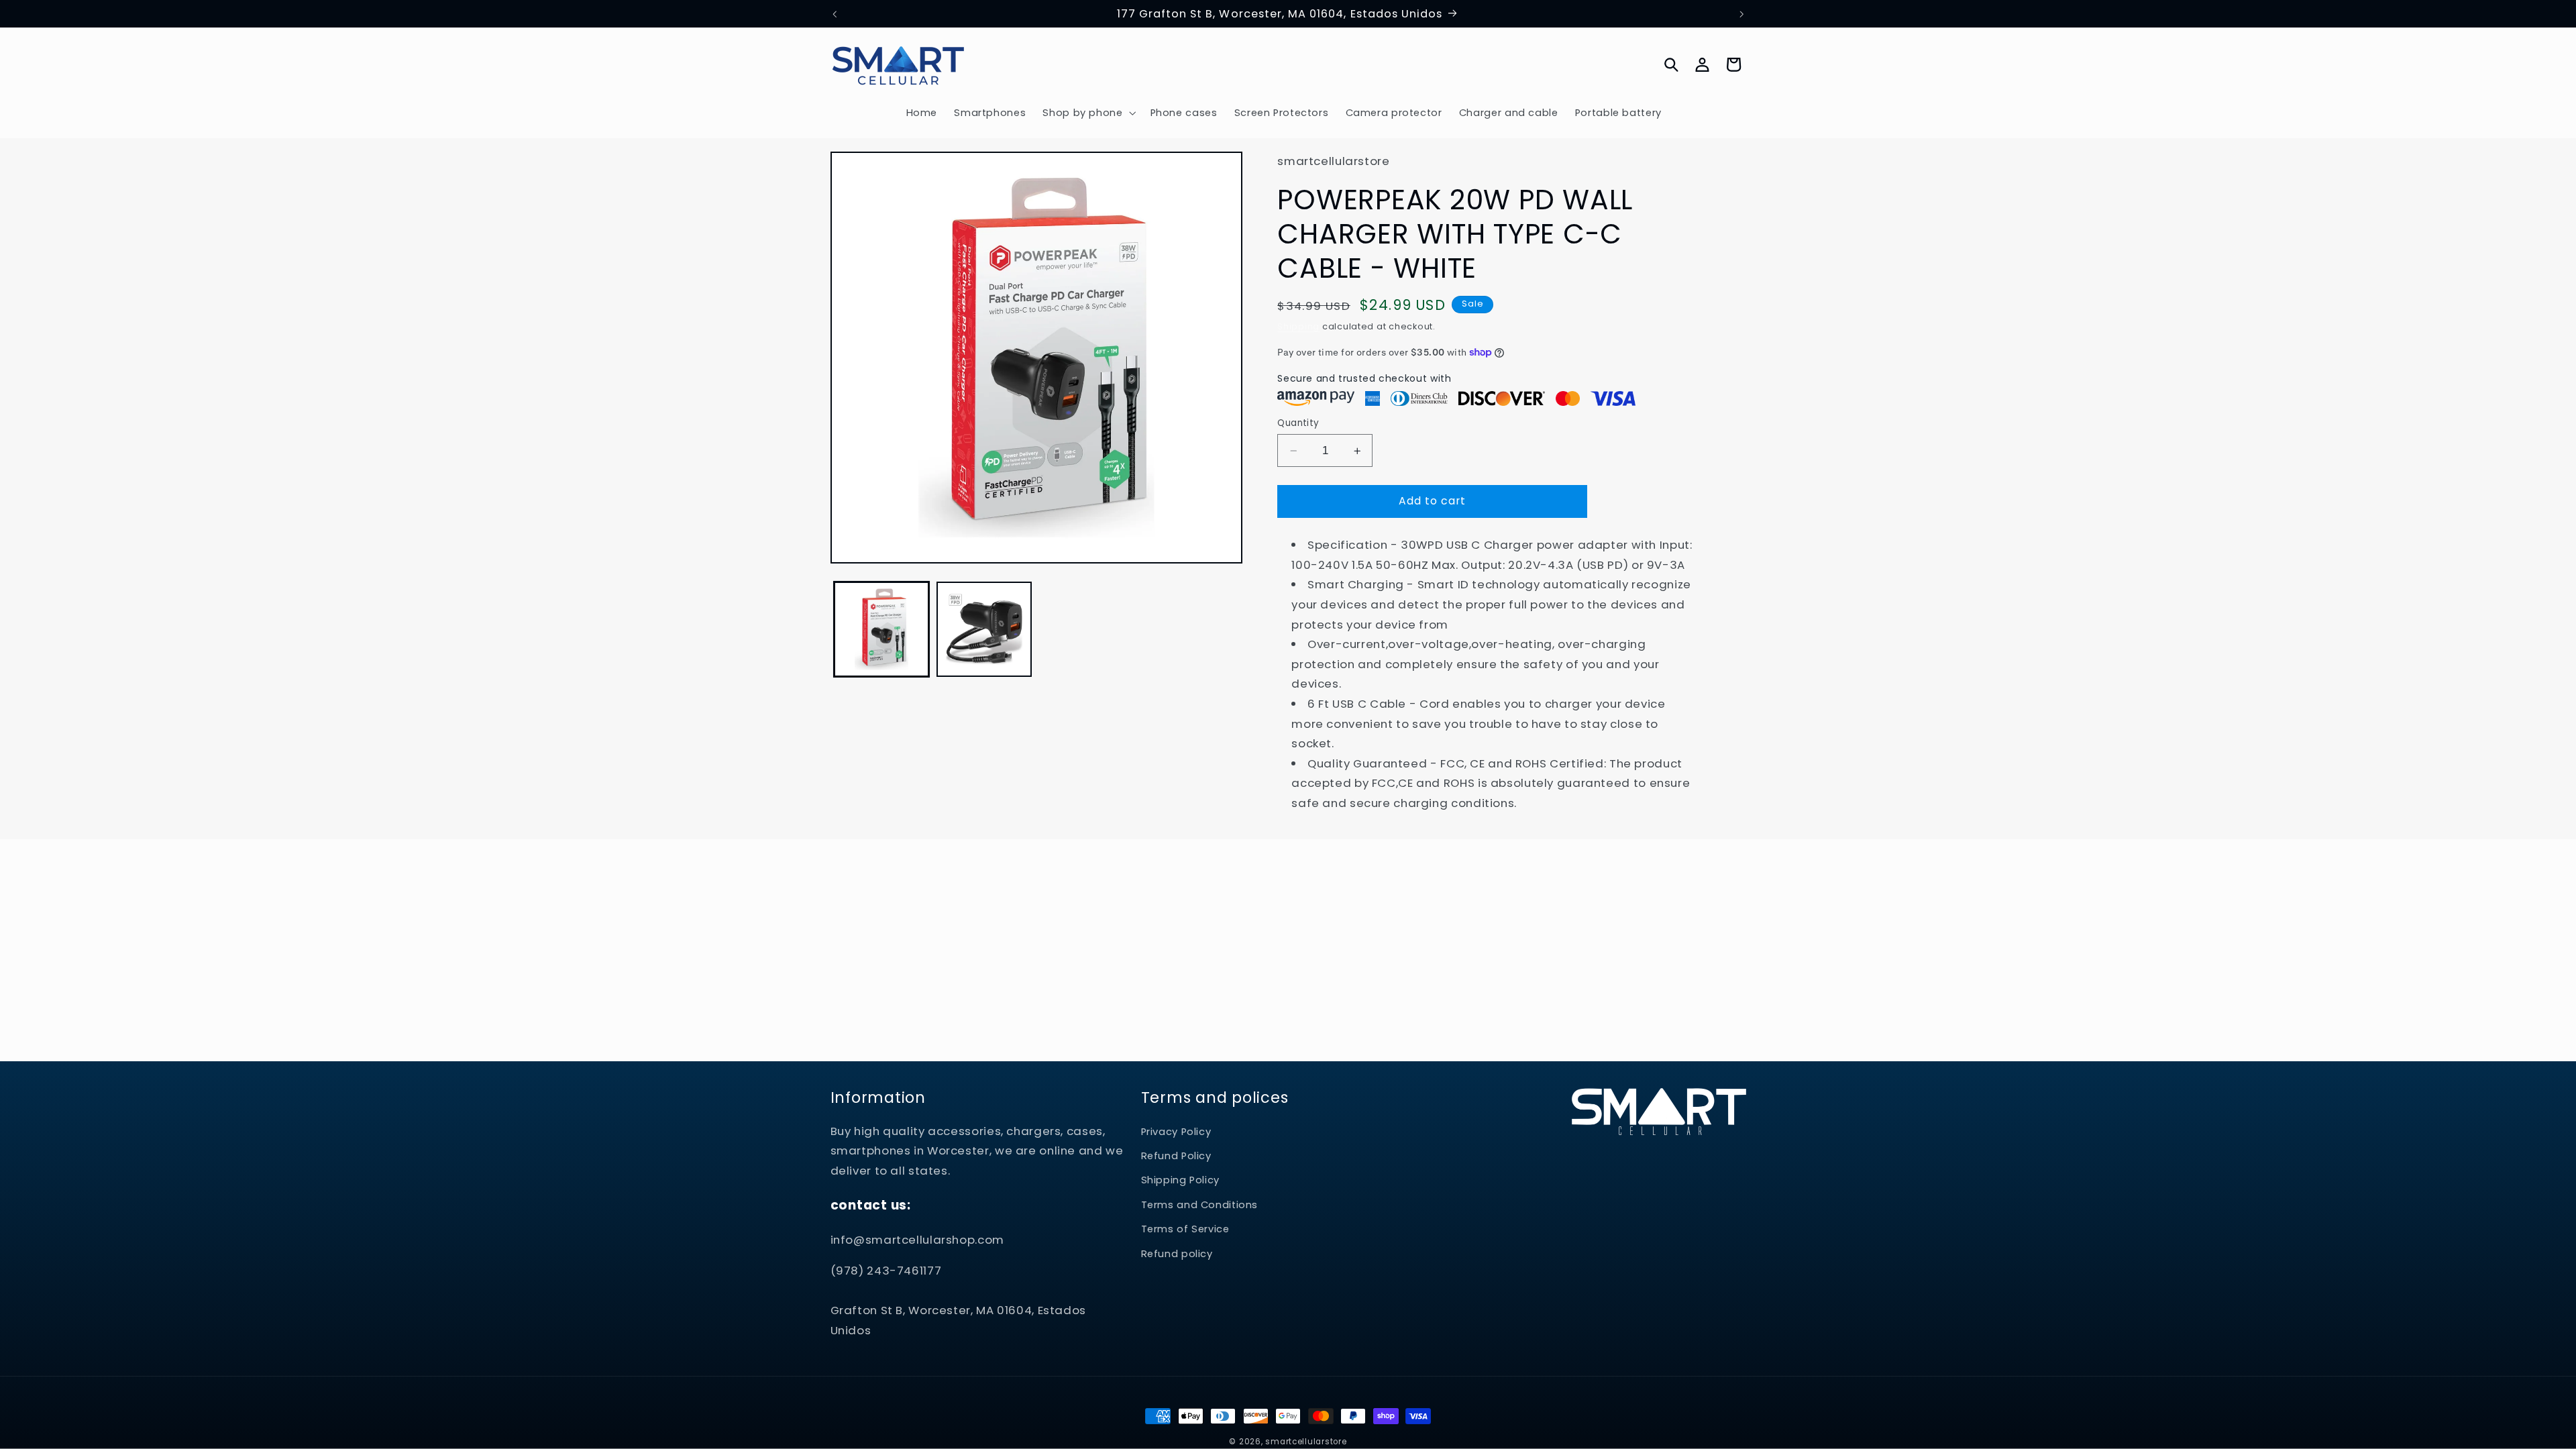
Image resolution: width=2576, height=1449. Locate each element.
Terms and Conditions (1200, 1205)
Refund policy (1177, 1254)
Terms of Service (1185, 1229)
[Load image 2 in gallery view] (984, 630)
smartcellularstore (1306, 1442)
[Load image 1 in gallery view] (882, 630)
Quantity (1298, 423)
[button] (1088, 113)
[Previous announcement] (835, 14)
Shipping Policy (1180, 1180)
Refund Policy (1176, 1156)
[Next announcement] (1741, 14)
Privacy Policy (1176, 1132)
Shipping (1298, 326)
